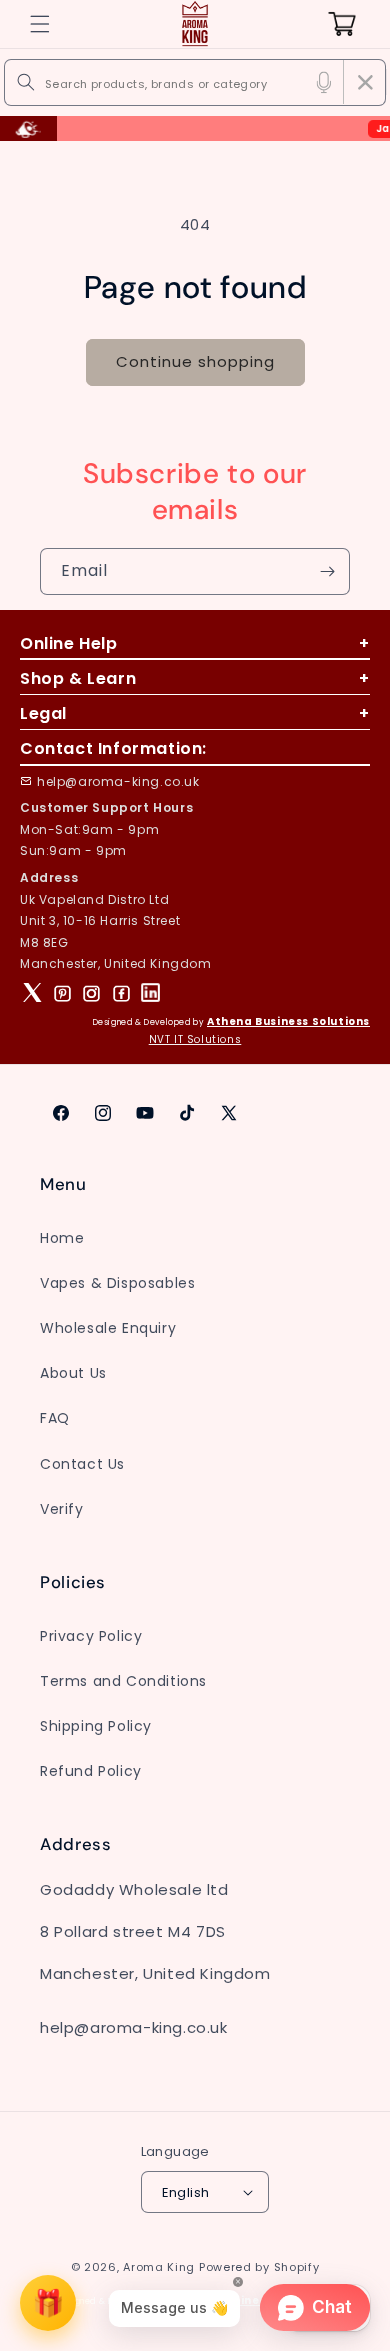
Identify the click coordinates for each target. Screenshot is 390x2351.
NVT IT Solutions (195, 1039)
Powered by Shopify (259, 2267)
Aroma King (159, 2267)
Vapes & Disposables (117, 1283)
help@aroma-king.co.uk (118, 781)
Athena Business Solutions (288, 1021)
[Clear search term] (365, 82)
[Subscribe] (327, 571)
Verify (62, 1509)
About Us (73, 1373)
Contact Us (82, 1464)
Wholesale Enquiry (108, 1328)
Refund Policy (91, 1771)
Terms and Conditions (123, 1681)
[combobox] (195, 82)
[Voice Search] (324, 82)
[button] (40, 24)
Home (62, 1238)
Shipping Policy (96, 1726)
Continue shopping (195, 361)
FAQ (55, 1418)
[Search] (26, 82)
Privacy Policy (91, 1636)
